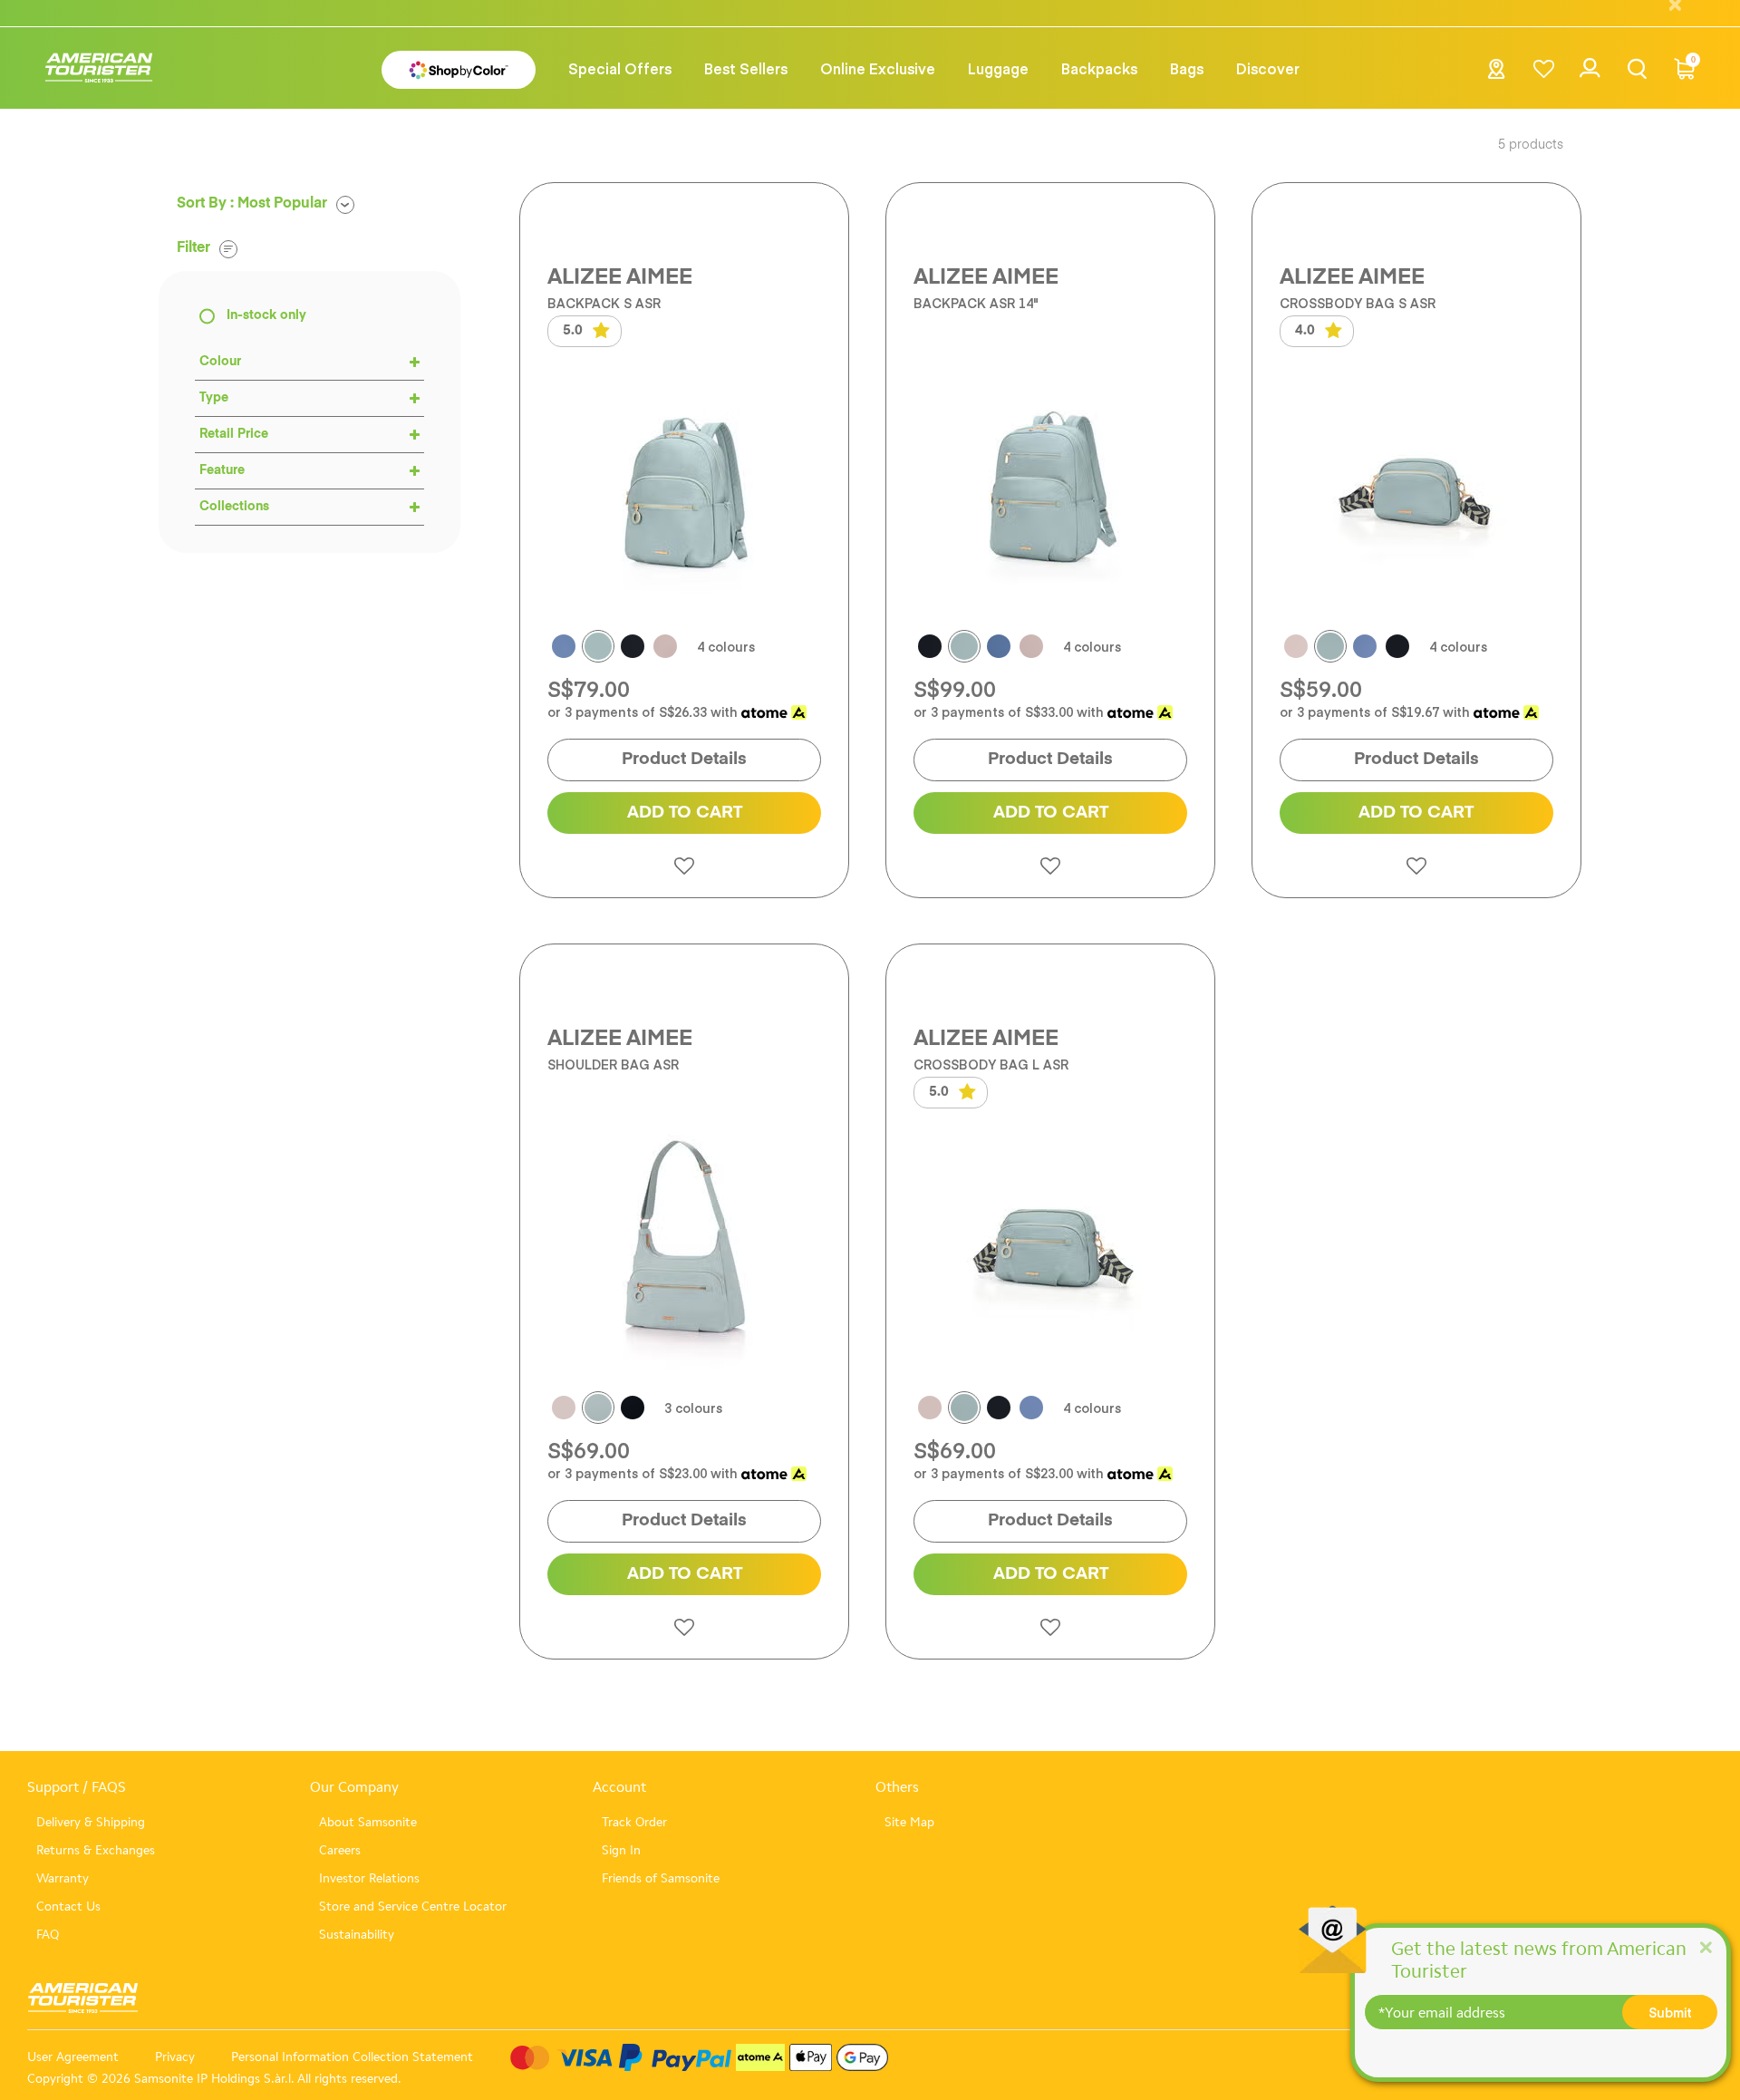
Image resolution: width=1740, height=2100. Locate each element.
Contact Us (68, 1906)
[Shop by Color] (459, 69)
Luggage (998, 68)
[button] (746, 68)
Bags (1187, 68)
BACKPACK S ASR (604, 303)
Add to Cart (685, 813)
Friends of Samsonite (661, 1878)
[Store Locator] (1497, 74)
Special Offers (620, 68)
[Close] (1706, 1946)
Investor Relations (369, 1878)
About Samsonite (368, 1822)
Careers (340, 1850)
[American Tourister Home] (99, 68)
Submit (1670, 2012)
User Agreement (73, 2057)
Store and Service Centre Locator (413, 1906)
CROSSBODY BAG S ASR (1358, 303)
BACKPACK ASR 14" (976, 303)
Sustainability (357, 1935)
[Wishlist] (1544, 68)
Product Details (684, 759)
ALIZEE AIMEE (620, 277)
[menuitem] (620, 68)
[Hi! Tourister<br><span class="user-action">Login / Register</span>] (1590, 78)
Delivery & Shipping (91, 1822)
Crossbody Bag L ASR (991, 1065)
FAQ (48, 1935)
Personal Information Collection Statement (352, 2057)
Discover (1268, 68)
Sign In (621, 1850)
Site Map (909, 1822)
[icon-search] (1637, 68)
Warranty (63, 1878)
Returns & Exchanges (96, 1850)
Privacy (175, 2057)
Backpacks (1099, 68)
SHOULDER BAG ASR (613, 1065)
